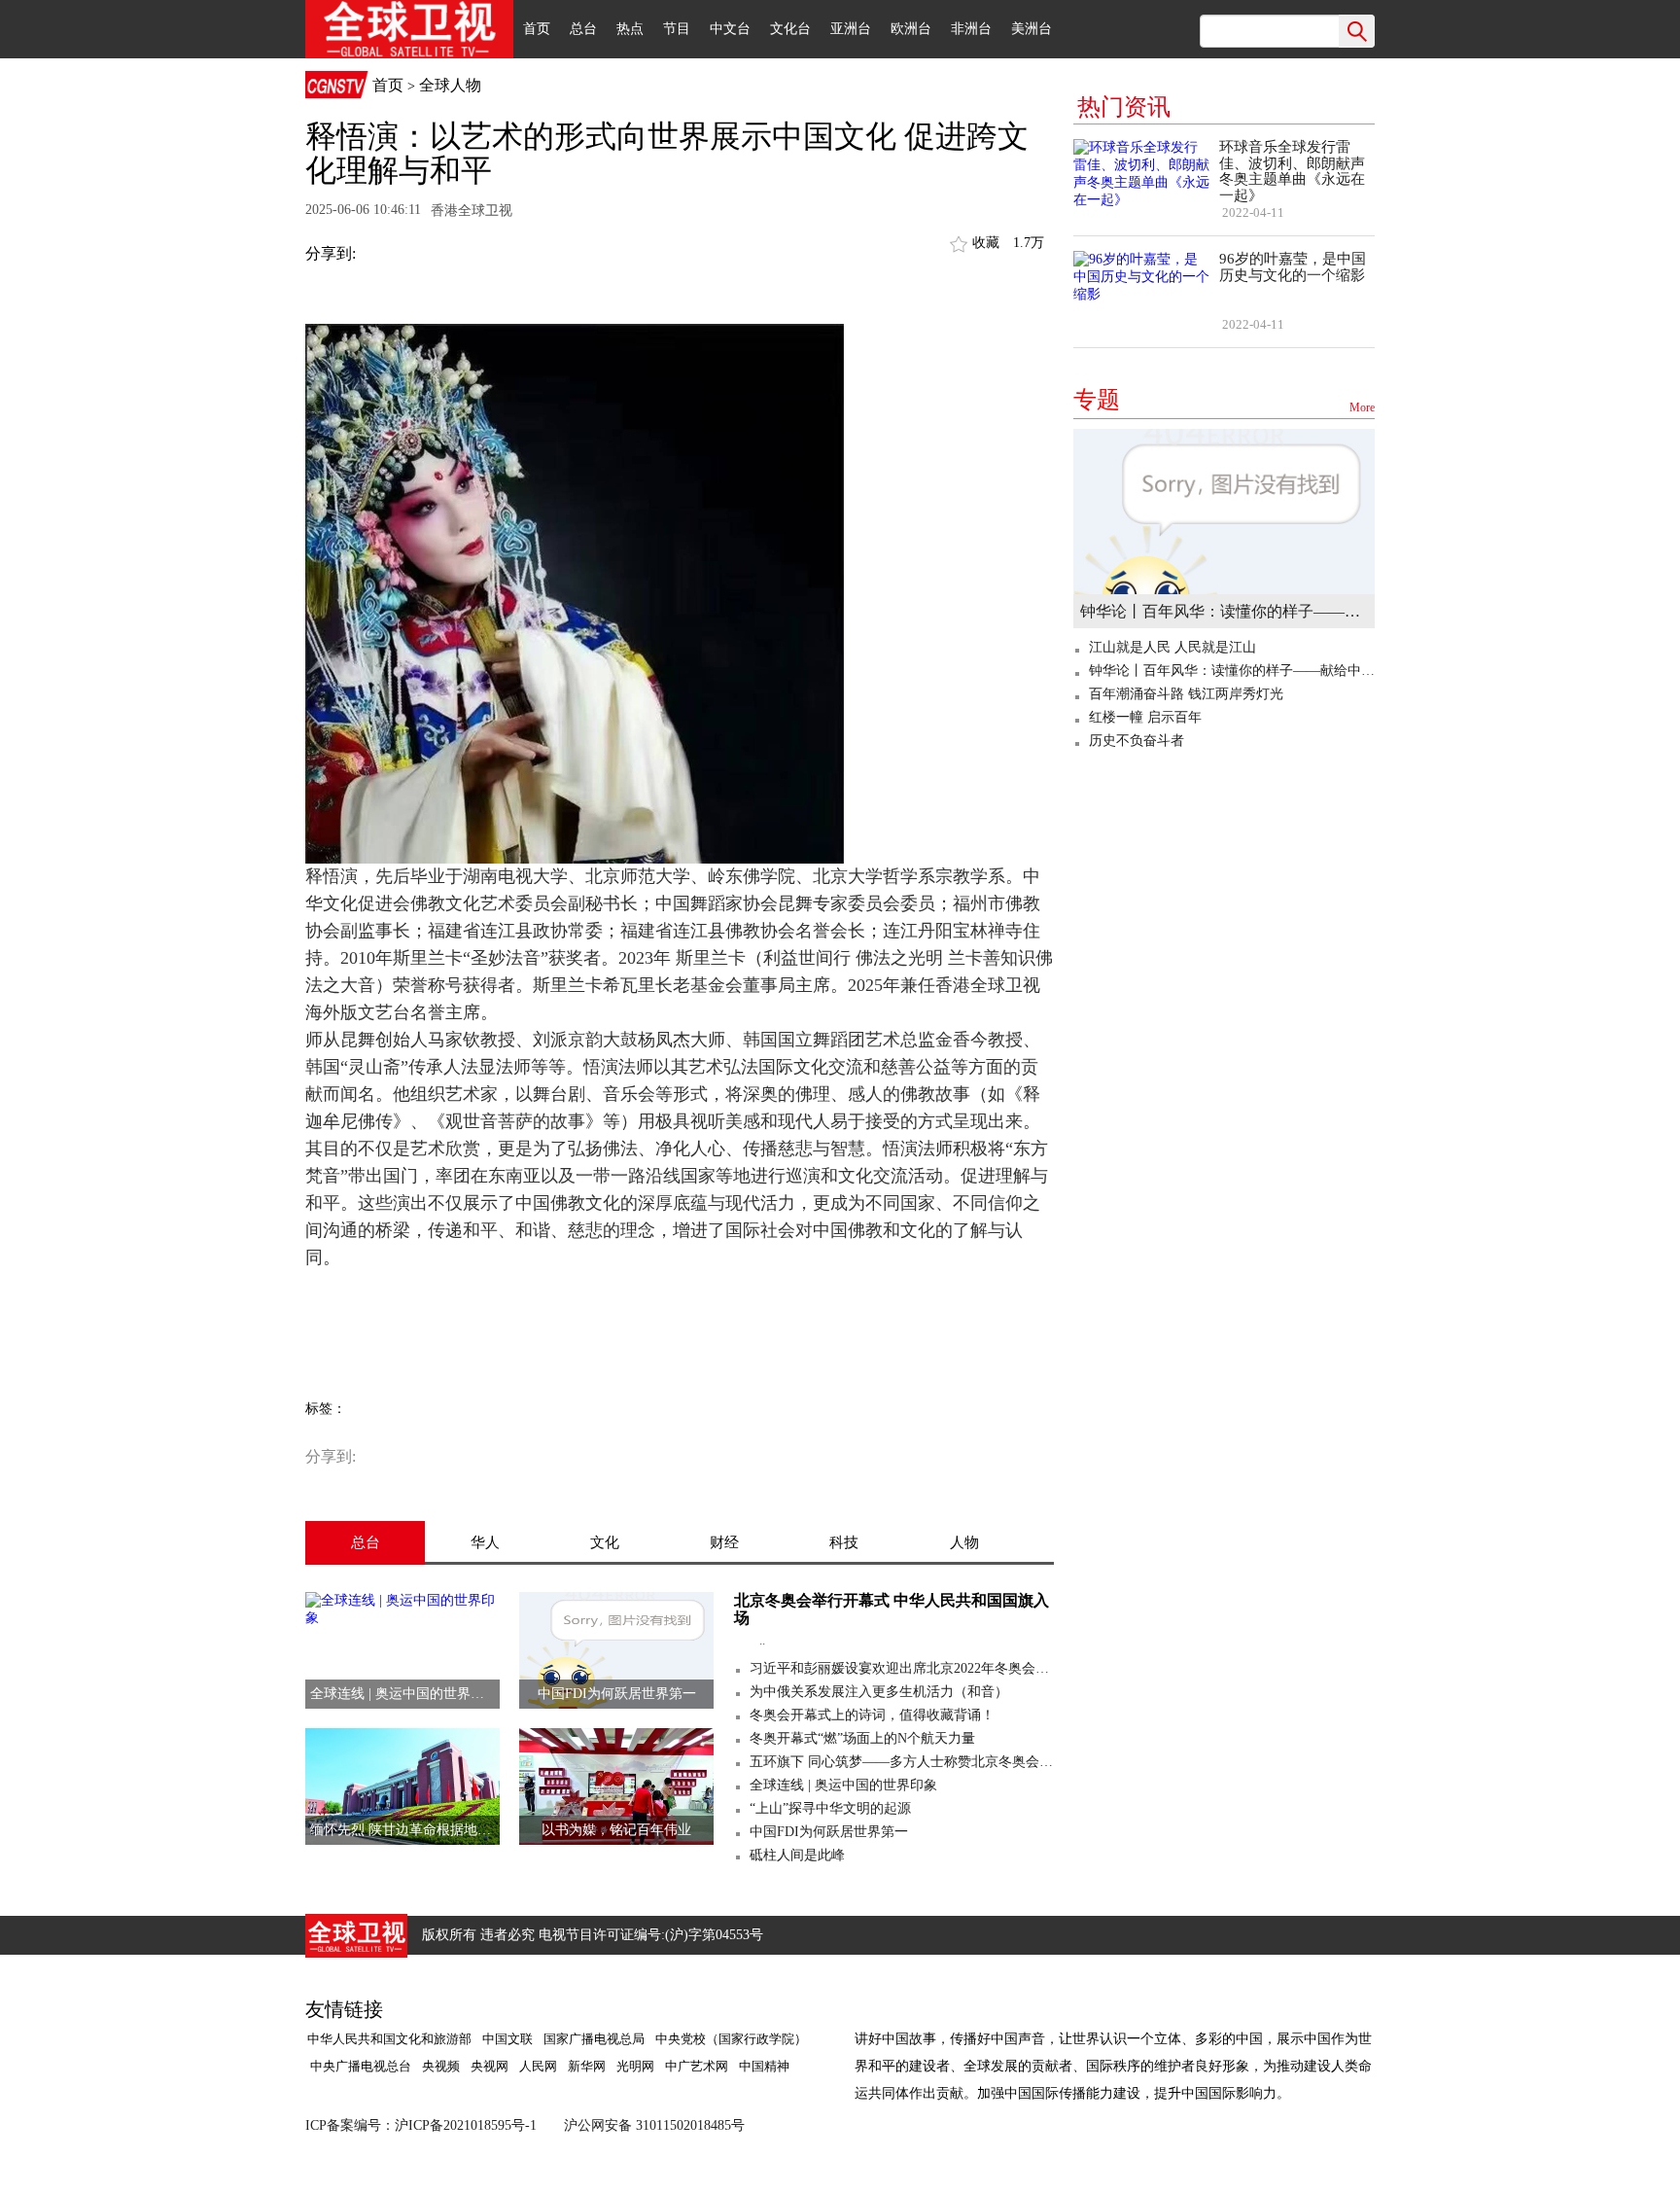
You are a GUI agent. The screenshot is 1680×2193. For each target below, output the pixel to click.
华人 (485, 1542)
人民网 (538, 2066)
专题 (1224, 400)
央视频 (441, 2066)
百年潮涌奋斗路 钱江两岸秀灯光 (1186, 694)
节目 (677, 29)
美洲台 (1032, 29)
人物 (964, 1542)
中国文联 (507, 2039)
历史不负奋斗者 (1137, 741)
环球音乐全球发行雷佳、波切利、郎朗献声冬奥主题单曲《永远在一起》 (1292, 171)
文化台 (790, 29)
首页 (537, 29)
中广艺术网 (697, 2066)
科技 (844, 1542)
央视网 (490, 2066)
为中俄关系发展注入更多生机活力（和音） (879, 1692)
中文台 (730, 29)
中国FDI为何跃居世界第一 (829, 1832)
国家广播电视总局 (594, 2039)
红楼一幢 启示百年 (1145, 717)
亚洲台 (851, 29)
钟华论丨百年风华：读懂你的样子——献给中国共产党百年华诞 (1224, 611)
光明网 (635, 2066)
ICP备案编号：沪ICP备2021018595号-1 (421, 2125)
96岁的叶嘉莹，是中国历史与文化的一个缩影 (1293, 267)
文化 (605, 1542)
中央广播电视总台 (359, 2066)
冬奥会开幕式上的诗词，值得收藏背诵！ (872, 1715)
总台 (583, 29)
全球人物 (450, 85)
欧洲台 (911, 29)
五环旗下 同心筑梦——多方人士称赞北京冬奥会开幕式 (902, 1762)
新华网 (587, 2066)
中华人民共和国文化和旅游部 (389, 2039)
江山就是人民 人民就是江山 (1172, 647)
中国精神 (764, 2066)
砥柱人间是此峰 (797, 1855)
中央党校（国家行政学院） (731, 2039)
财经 (724, 1542)
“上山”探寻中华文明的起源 (830, 1808)
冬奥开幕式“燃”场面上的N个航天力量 (862, 1738)
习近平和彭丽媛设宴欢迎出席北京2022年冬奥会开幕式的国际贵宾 (902, 1668)
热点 (630, 29)
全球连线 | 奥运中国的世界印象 (843, 1785)
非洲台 (971, 29)
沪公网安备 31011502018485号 (654, 2125)
